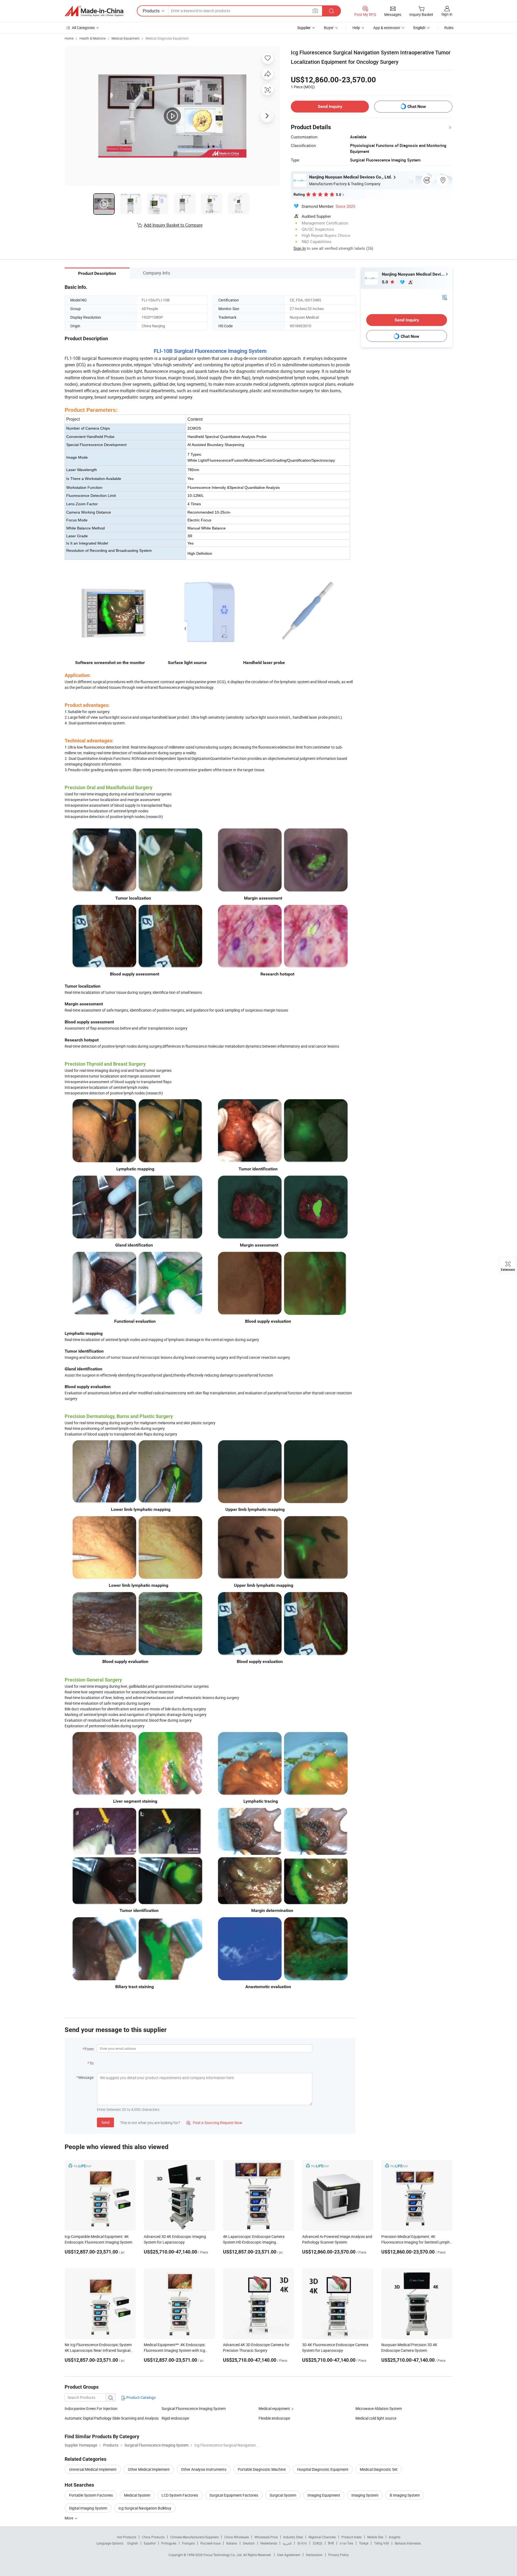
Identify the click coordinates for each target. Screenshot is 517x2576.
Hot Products (127, 2537)
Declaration (314, 2555)
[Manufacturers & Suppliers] (94, 11)
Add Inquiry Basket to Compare (173, 225)
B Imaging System (405, 2495)
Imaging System (365, 2495)
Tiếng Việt (382, 2543)
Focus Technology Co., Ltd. (223, 2555)
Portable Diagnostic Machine (262, 2469)
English (133, 2543)
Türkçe (364, 2543)
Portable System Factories (91, 2495)
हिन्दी (331, 2543)
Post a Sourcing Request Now (214, 2123)
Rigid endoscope (175, 2418)
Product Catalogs (141, 2397)
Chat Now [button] (417, 106)
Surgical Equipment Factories (234, 2495)
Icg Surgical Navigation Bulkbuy (145, 2508)
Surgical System (283, 2495)
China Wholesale (237, 2537)
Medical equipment (274, 2408)
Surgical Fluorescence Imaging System (194, 2408)
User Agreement (289, 2555)
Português (169, 2543)
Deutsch (249, 2543)
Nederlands (269, 2543)
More (69, 2518)
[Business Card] (445, 297)
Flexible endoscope (274, 2418)
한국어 (302, 2543)
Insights (395, 2537)
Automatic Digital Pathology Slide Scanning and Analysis (112, 2418)
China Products (153, 2537)
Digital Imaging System (88, 2508)
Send (105, 2122)
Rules (449, 28)
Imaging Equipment (324, 2495)
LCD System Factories (180, 2495)
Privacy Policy (338, 2555)
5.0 (385, 282)
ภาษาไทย (346, 2543)
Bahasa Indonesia (408, 2543)
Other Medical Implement (149, 2469)
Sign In (300, 248)
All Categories (83, 28)
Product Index (352, 2537)
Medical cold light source (376, 2418)
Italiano (232, 2543)
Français (188, 2543)
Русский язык (210, 2543)
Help (356, 28)
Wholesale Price (266, 2537)
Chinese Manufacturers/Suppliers (194, 2537)
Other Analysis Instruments (204, 2469)
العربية (287, 2543)
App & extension (387, 28)
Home (69, 38)
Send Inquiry (330, 106)
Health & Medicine (92, 38)
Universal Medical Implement (93, 2469)
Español (150, 2543)
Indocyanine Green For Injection (91, 2408)
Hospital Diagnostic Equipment (323, 2469)
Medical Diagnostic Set (379, 2469)
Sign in (447, 14)
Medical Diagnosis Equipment (167, 38)
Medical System (137, 2495)
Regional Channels (322, 2537)
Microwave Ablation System (379, 2408)
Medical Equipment (125, 38)
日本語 (317, 2543)
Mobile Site (375, 2537)
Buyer (329, 28)
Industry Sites (293, 2537)
